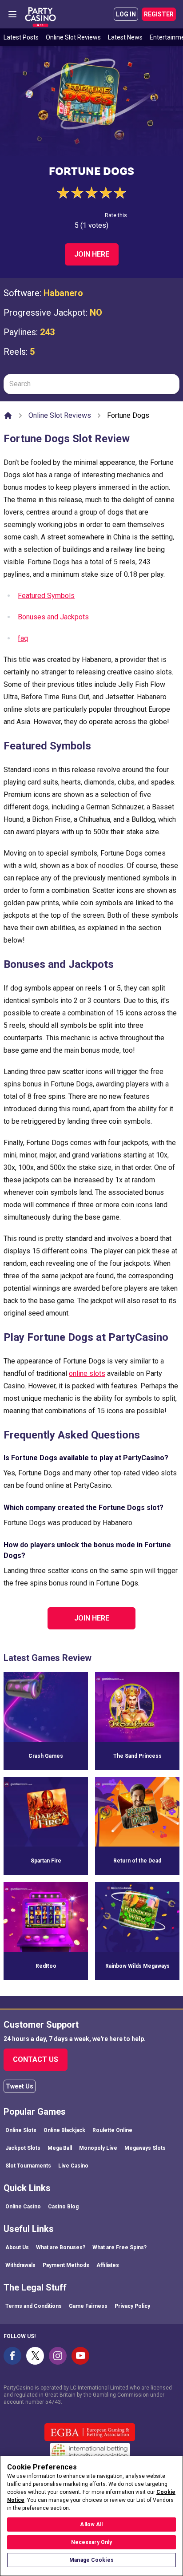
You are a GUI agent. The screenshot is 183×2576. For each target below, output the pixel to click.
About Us (17, 2247)
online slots (87, 1373)
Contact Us (36, 2059)
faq (23, 638)
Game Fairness (88, 2306)
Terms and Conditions (34, 2306)
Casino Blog (63, 2207)
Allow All (91, 2524)
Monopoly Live (98, 2148)
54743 (53, 2402)
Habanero (63, 293)
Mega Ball (60, 2148)
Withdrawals (20, 2265)
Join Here (92, 254)
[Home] (8, 416)
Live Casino (73, 2166)
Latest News (125, 37)
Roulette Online (112, 2130)
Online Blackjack (64, 2130)
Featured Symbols (46, 596)
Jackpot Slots (23, 2148)
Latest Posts (21, 37)
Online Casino (23, 2207)
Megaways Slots (145, 2148)
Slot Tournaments (28, 2166)
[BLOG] (40, 14)
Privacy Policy (132, 2306)
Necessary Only (92, 2542)
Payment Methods (66, 2265)
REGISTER (159, 14)
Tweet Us (20, 2086)
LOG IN (126, 14)
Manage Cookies (91, 2560)
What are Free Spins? (119, 2247)
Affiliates (108, 2265)
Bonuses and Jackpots (53, 617)
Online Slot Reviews (73, 37)
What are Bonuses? (61, 2247)
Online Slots (21, 2130)
